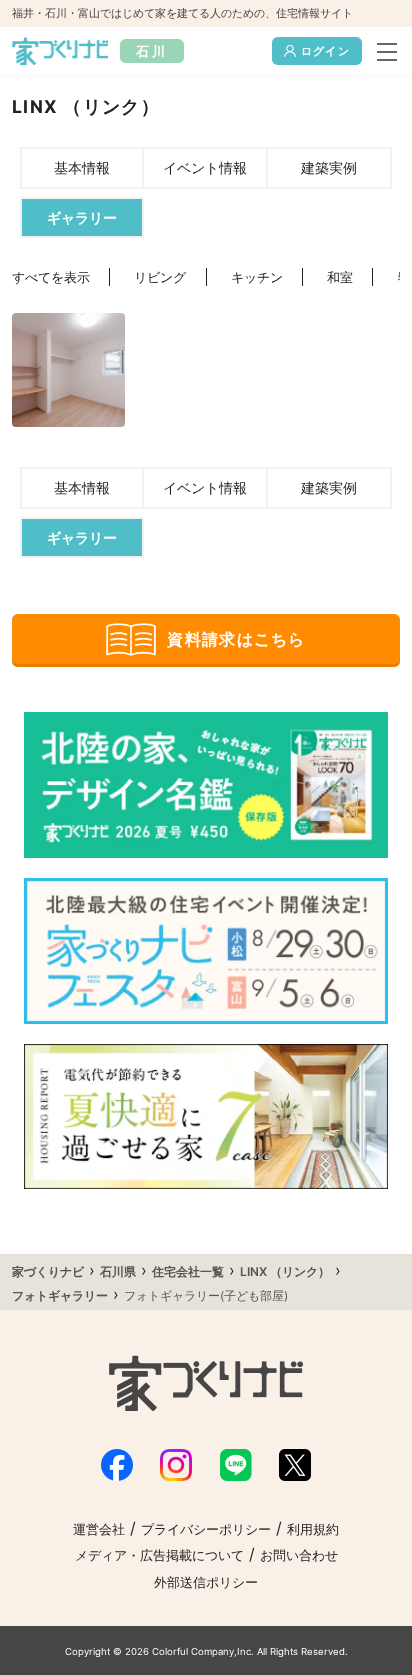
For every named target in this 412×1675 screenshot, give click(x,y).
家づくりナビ (48, 1271)
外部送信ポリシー (206, 1582)
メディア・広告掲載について (159, 1555)
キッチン (257, 277)
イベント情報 (205, 167)
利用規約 (313, 1529)
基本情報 (82, 167)
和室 (340, 277)
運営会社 (99, 1529)
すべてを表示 (51, 277)
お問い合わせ (299, 1555)
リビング (160, 277)
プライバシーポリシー (206, 1529)
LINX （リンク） (285, 1271)
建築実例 (329, 167)
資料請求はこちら (236, 639)
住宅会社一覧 (188, 1271)
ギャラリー (82, 217)
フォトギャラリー (60, 1295)
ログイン (325, 51)
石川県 (118, 1271)
